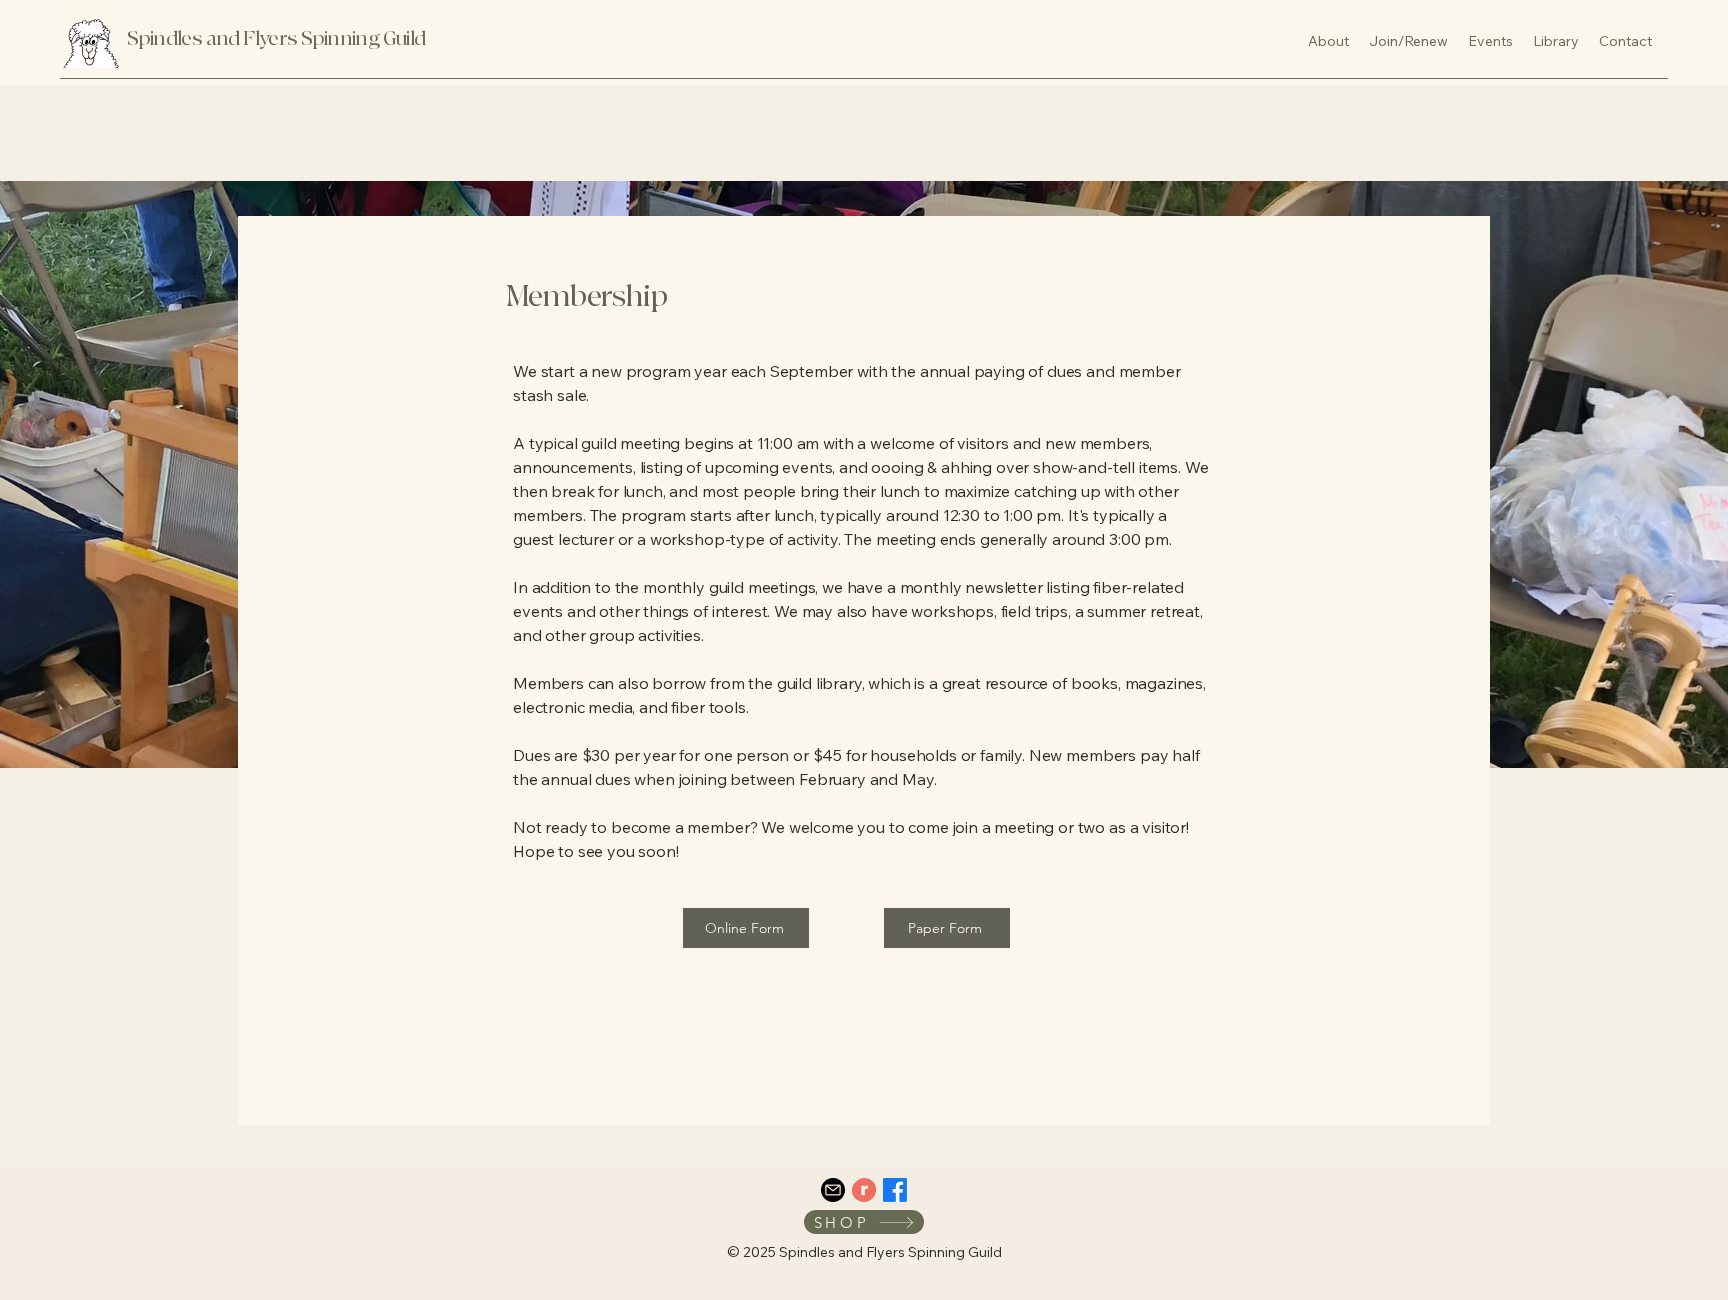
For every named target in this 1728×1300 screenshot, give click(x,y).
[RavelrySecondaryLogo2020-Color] (864, 1190)
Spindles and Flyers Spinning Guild (276, 38)
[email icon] (833, 1190)
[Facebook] (895, 1190)
